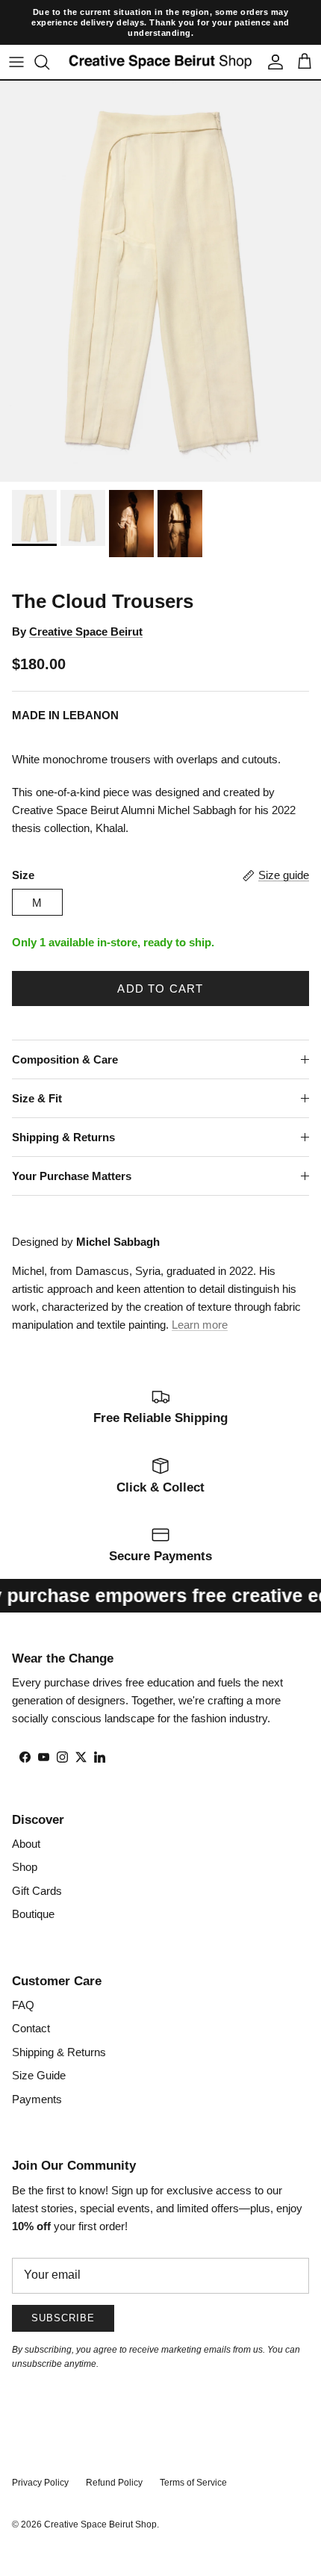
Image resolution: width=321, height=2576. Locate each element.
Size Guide (39, 2055)
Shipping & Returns (63, 1117)
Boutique (33, 1894)
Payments (37, 2078)
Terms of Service (193, 2462)
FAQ (23, 1984)
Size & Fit (37, 1078)
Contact (31, 2008)
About (26, 1823)
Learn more (200, 1304)
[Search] (49, 42)
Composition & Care (65, 1039)
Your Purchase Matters (72, 1156)
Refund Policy (114, 2462)
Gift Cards (37, 1870)
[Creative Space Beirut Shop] (160, 41)
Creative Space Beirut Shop (100, 2504)
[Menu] (16, 42)
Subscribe (63, 2298)
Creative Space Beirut (86, 611)
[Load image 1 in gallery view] (160, 261)
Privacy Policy (40, 2462)
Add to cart (160, 968)
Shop (25, 1847)
